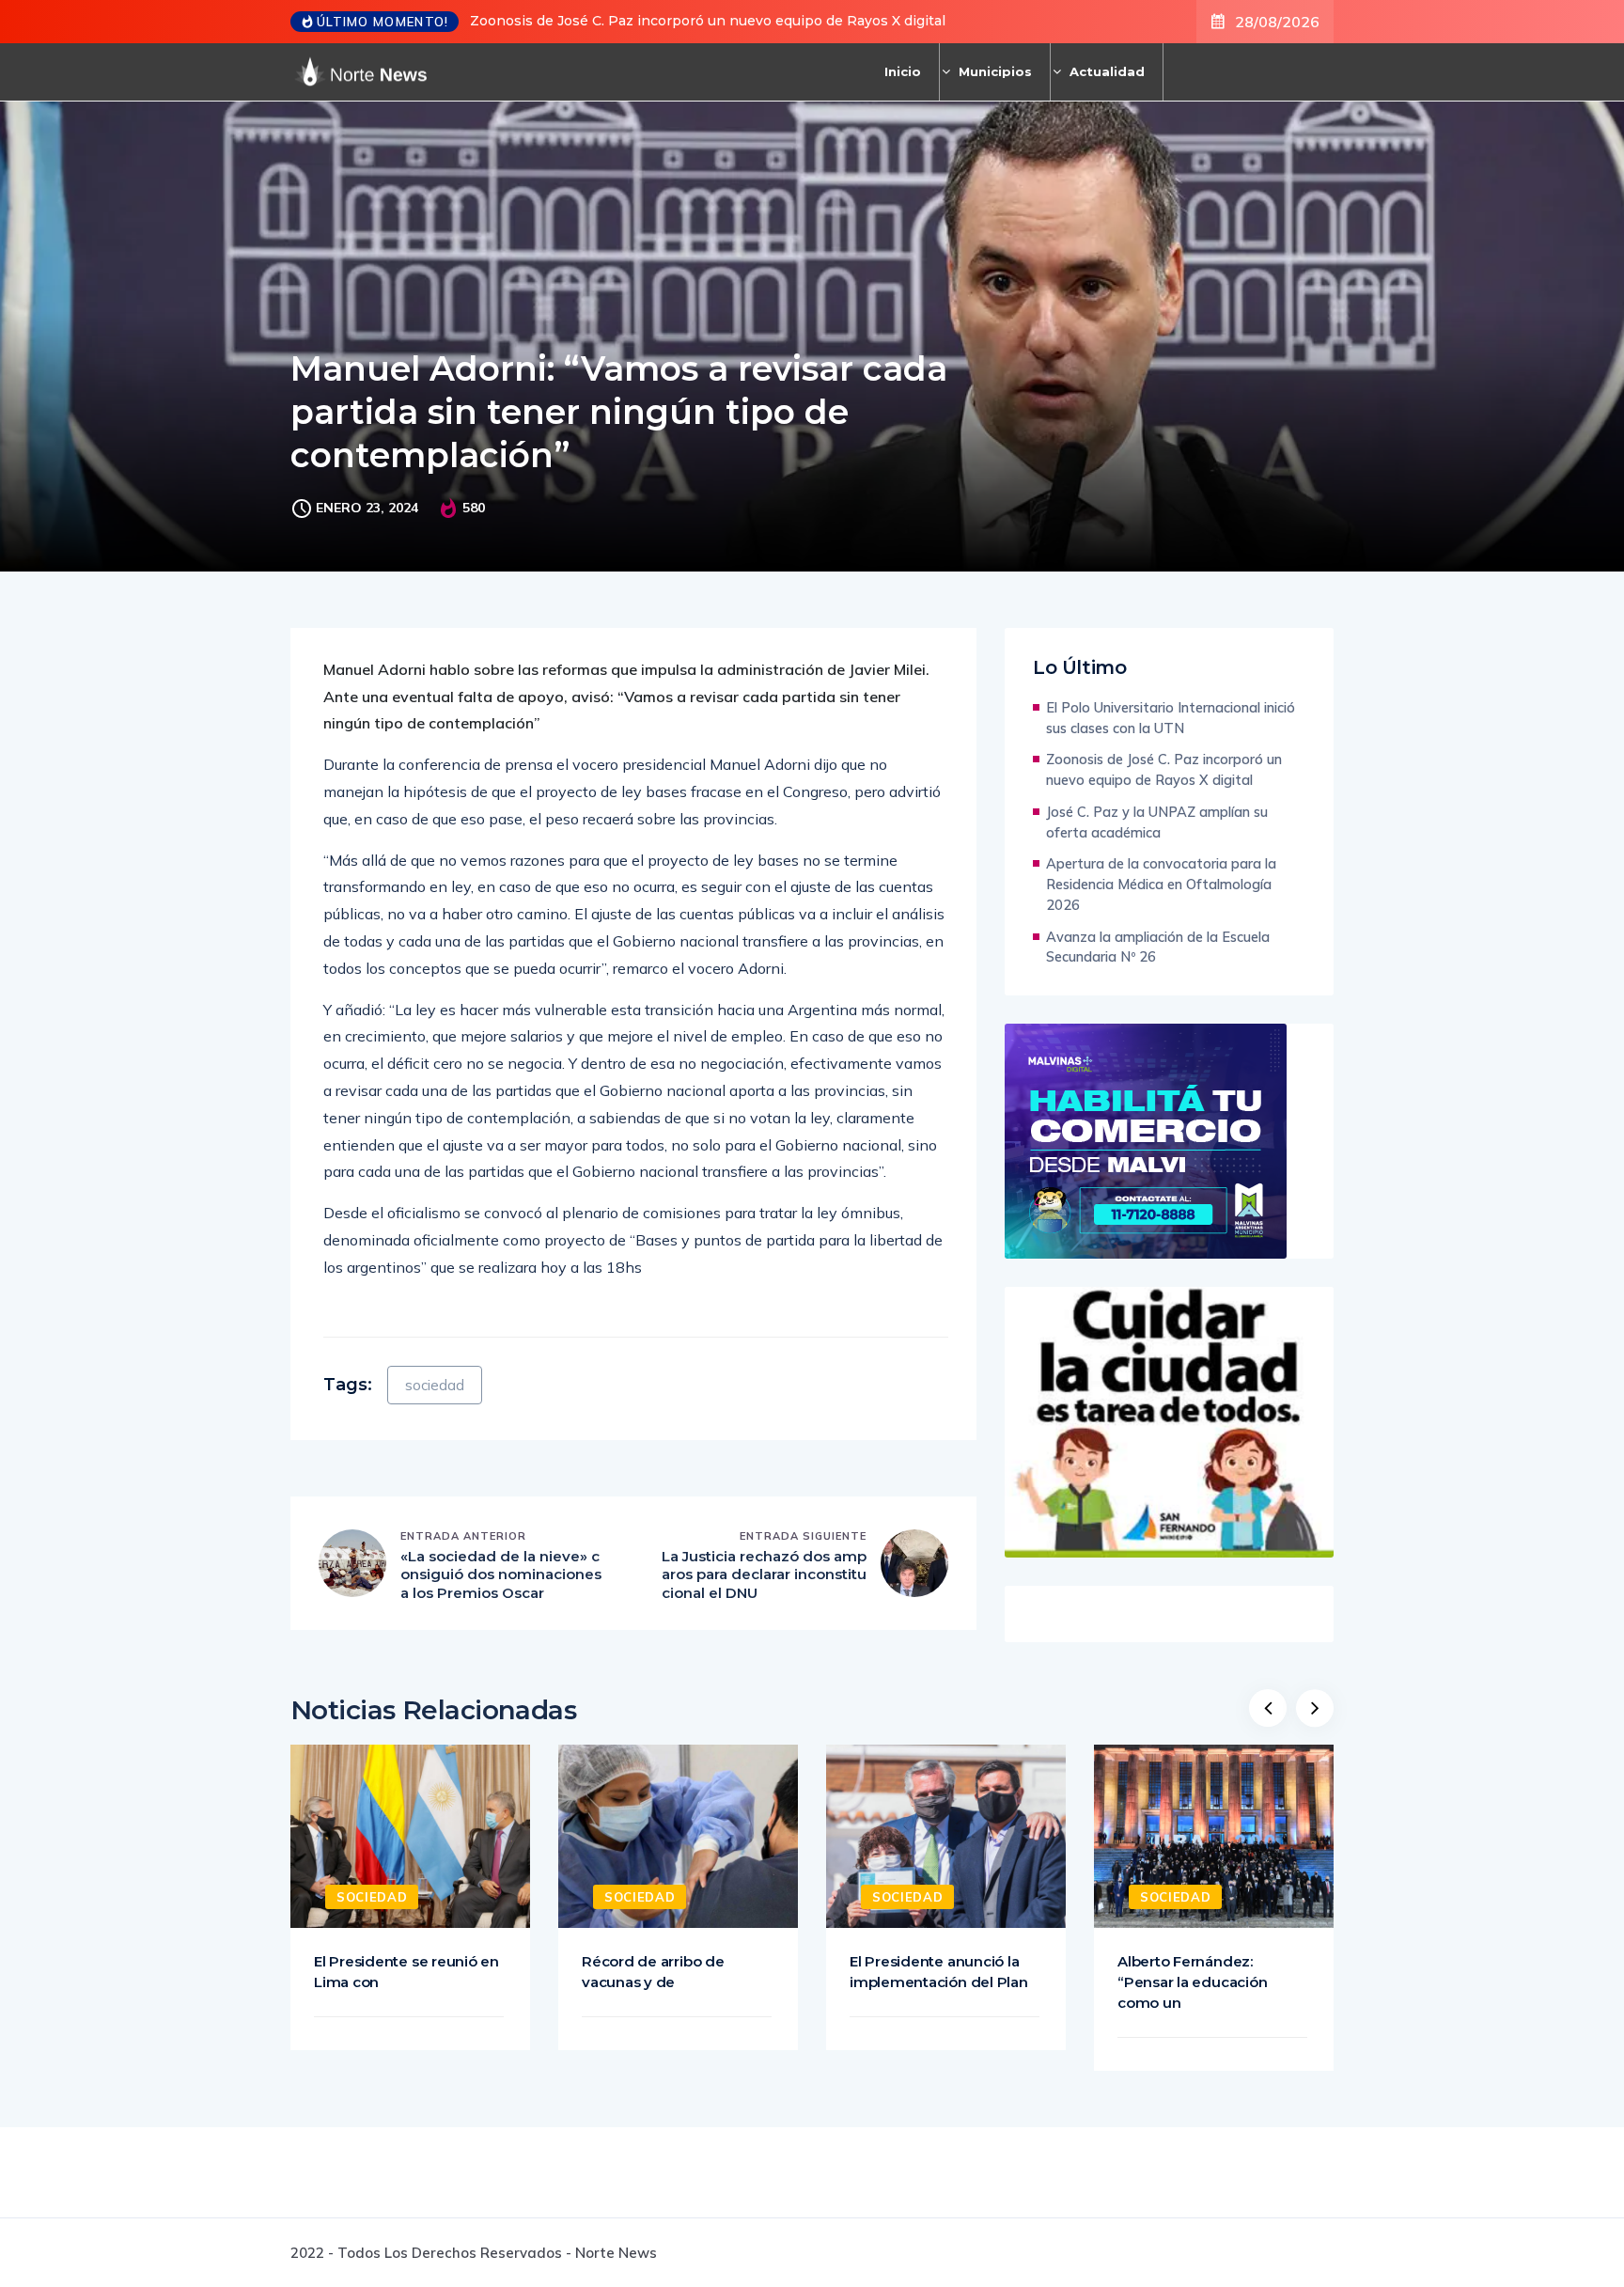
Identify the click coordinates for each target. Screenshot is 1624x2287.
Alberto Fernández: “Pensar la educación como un (1192, 1982)
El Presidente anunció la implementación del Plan (939, 1972)
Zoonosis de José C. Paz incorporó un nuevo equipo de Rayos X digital (708, 21)
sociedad (435, 1385)
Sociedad (372, 1897)
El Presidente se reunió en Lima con (406, 1972)
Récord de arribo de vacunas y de (653, 1972)
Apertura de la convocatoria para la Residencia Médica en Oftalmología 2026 (1161, 884)
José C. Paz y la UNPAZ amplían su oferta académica (1157, 822)
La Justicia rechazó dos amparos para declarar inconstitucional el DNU (764, 1574)
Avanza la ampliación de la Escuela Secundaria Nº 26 (1158, 947)
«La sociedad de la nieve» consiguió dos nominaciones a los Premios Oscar (501, 1574)
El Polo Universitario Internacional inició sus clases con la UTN (1171, 718)
